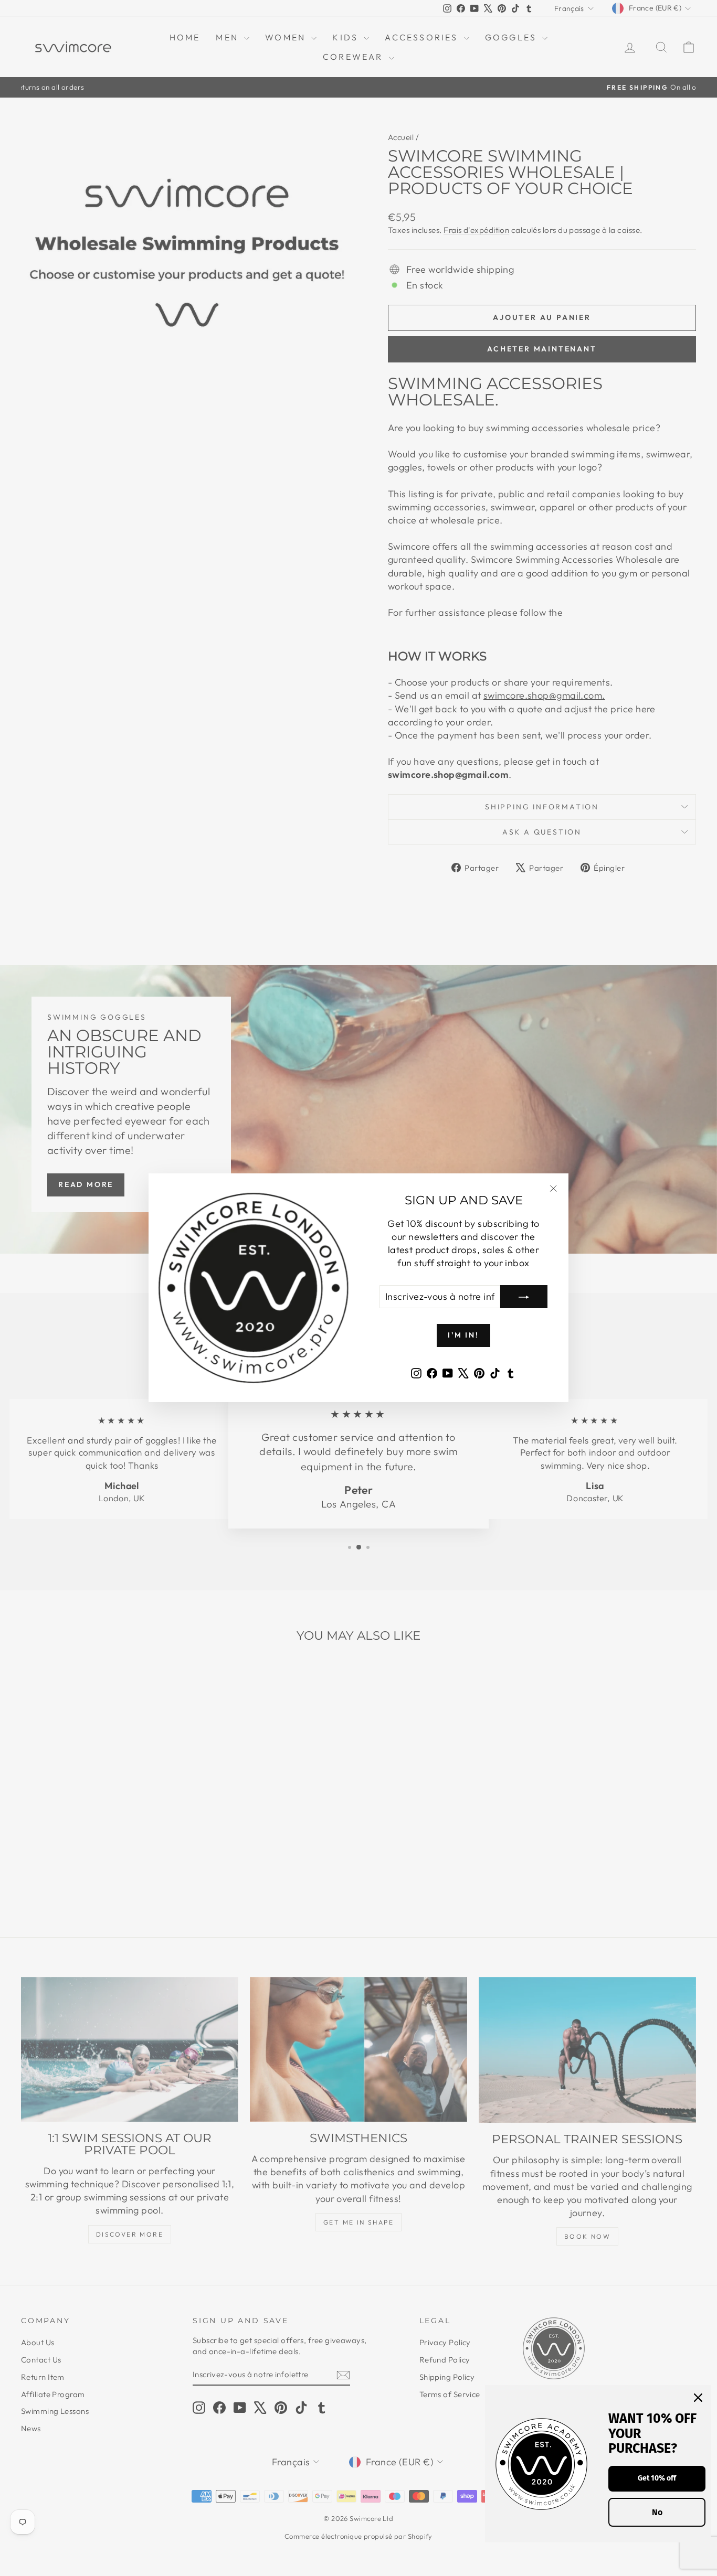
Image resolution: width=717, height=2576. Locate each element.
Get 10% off (657, 2478)
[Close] (698, 2398)
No (657, 2512)
